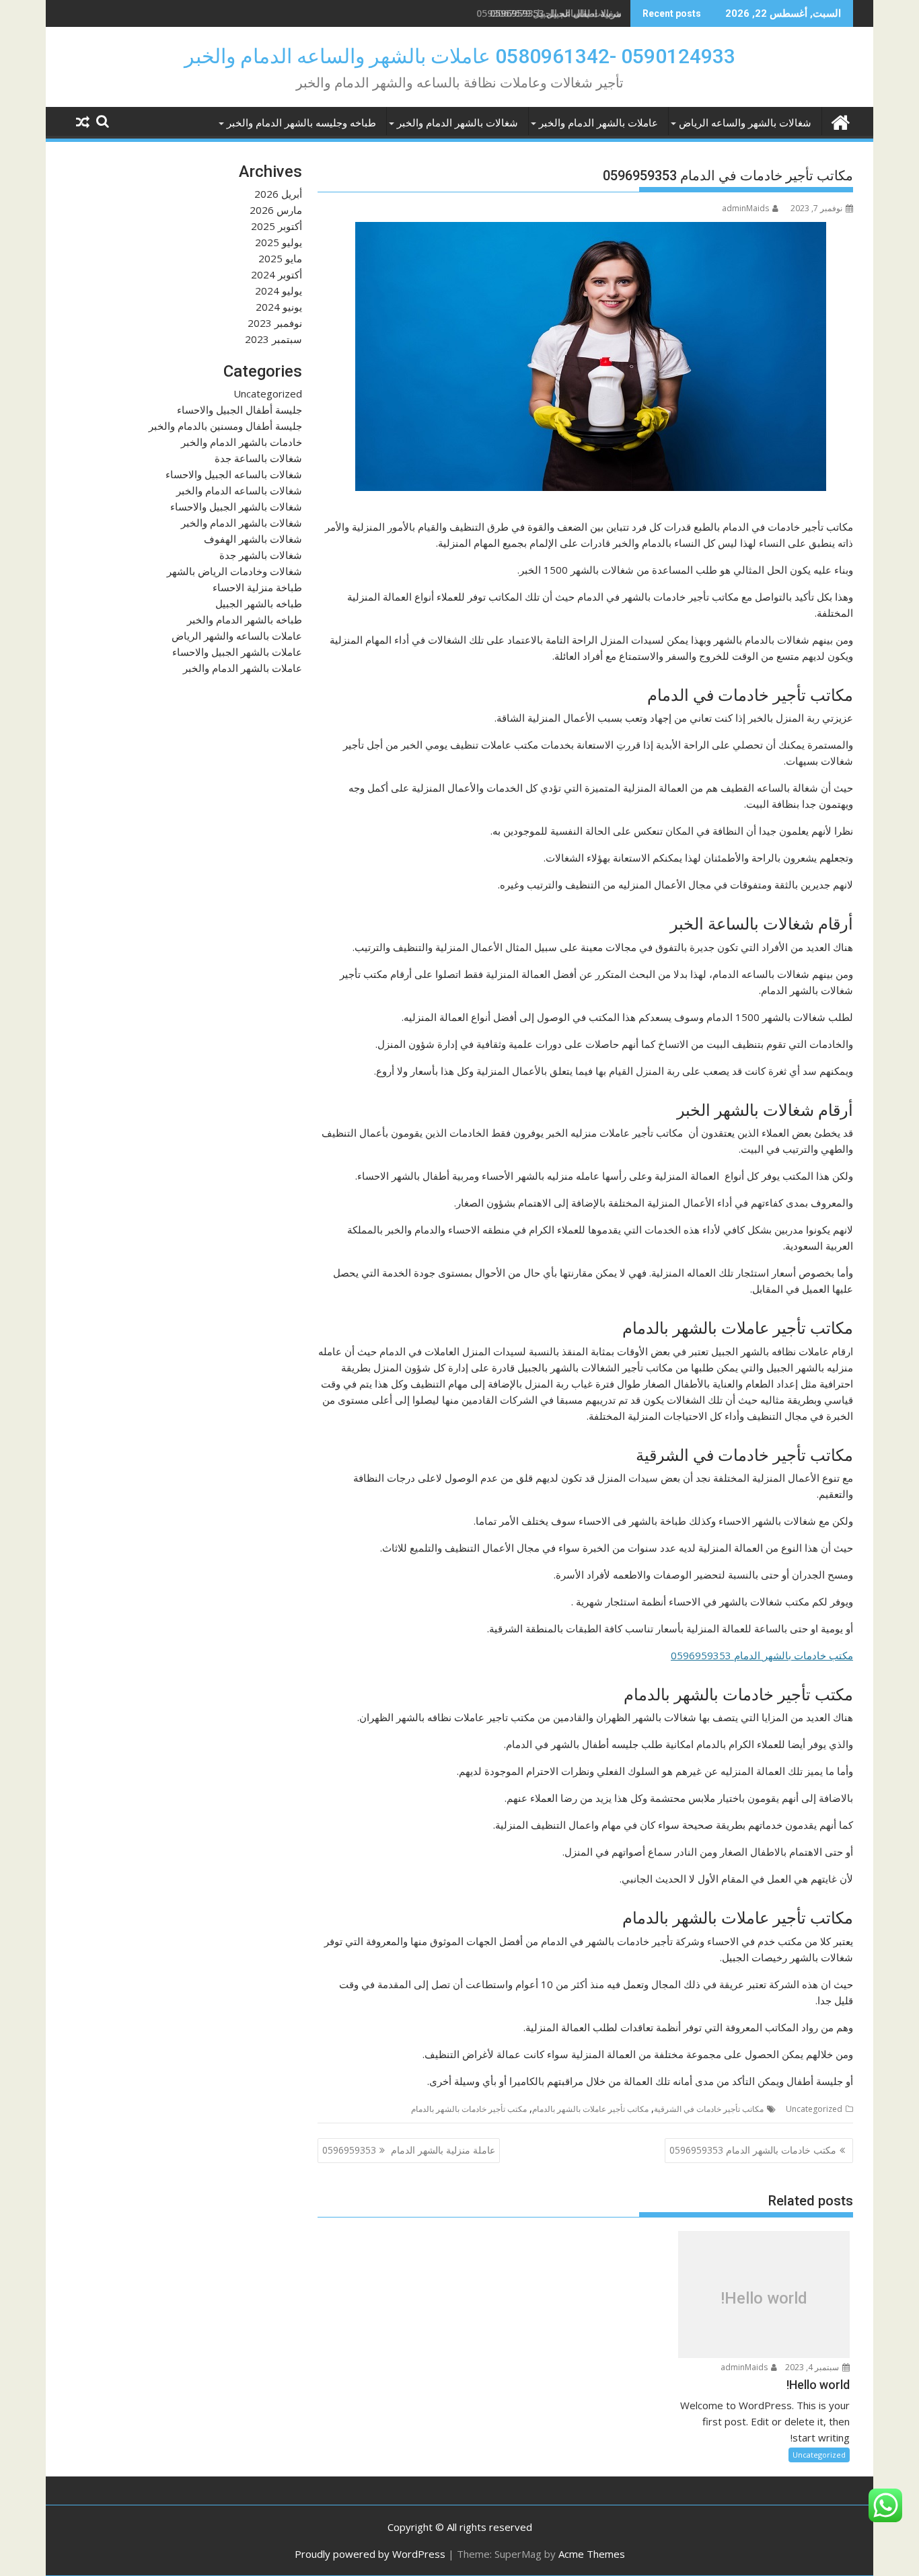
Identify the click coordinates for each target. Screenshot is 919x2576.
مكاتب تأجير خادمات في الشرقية (709, 2109)
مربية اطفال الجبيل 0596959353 (556, 13)
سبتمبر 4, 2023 (813, 2367)
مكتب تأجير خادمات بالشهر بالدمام (469, 2109)
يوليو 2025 (279, 242)
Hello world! (764, 2298)
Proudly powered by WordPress (370, 2554)
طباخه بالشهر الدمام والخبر (245, 619)
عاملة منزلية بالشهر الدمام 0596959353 (409, 2150)
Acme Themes (592, 2554)
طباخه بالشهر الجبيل (259, 603)
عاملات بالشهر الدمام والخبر (598, 123)
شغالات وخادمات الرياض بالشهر (234, 571)
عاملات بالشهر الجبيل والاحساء (237, 652)
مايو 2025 (280, 258)
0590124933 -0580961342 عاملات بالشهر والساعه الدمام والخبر (460, 56)
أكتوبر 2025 (277, 226)
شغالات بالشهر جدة (261, 555)
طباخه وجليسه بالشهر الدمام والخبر (301, 123)
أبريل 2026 (278, 194)
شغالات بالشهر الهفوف (253, 539)
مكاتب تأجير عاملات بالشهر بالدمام (590, 2109)
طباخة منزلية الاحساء (257, 587)
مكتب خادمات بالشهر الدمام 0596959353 (762, 1655)
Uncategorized (814, 2109)
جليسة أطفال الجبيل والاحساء (240, 410)
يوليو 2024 (279, 291)
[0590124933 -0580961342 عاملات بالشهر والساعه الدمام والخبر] (840, 121)
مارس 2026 (276, 210)
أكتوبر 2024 (277, 274)
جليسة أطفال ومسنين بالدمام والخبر (225, 426)
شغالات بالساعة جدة (258, 458)
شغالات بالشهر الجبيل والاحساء (236, 506)
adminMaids (745, 208)
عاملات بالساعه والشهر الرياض (237, 636)
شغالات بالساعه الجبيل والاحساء (234, 474)
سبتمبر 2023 (273, 339)
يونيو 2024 (279, 307)
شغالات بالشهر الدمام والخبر (457, 123)
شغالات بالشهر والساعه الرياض (745, 123)
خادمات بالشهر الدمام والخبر (242, 442)
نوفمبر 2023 (275, 323)
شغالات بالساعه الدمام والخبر (239, 490)
